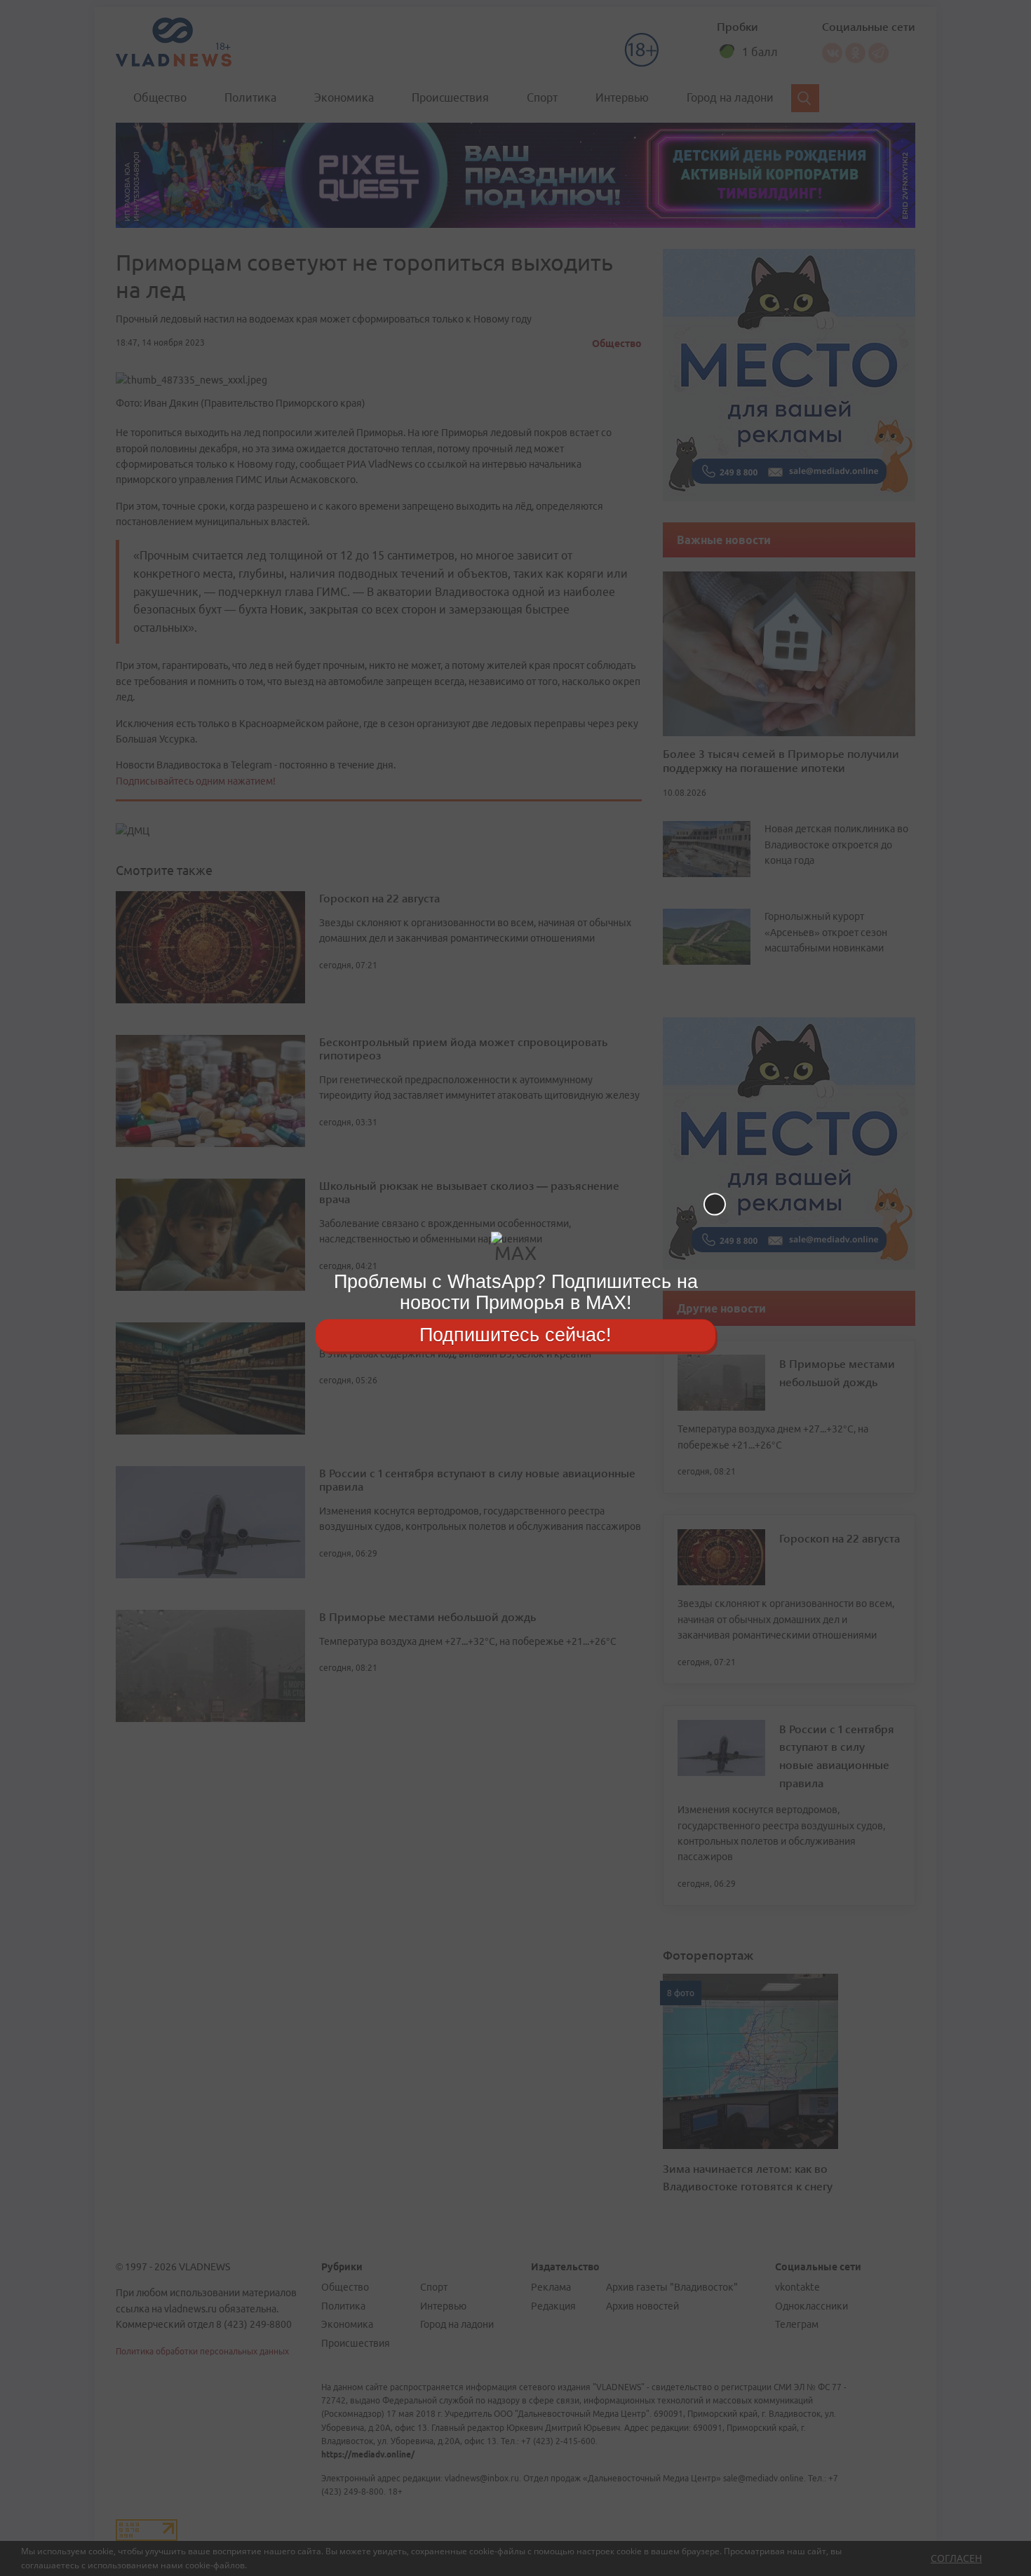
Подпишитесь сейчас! (515, 1335)
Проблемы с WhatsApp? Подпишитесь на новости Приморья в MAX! (516, 1292)
